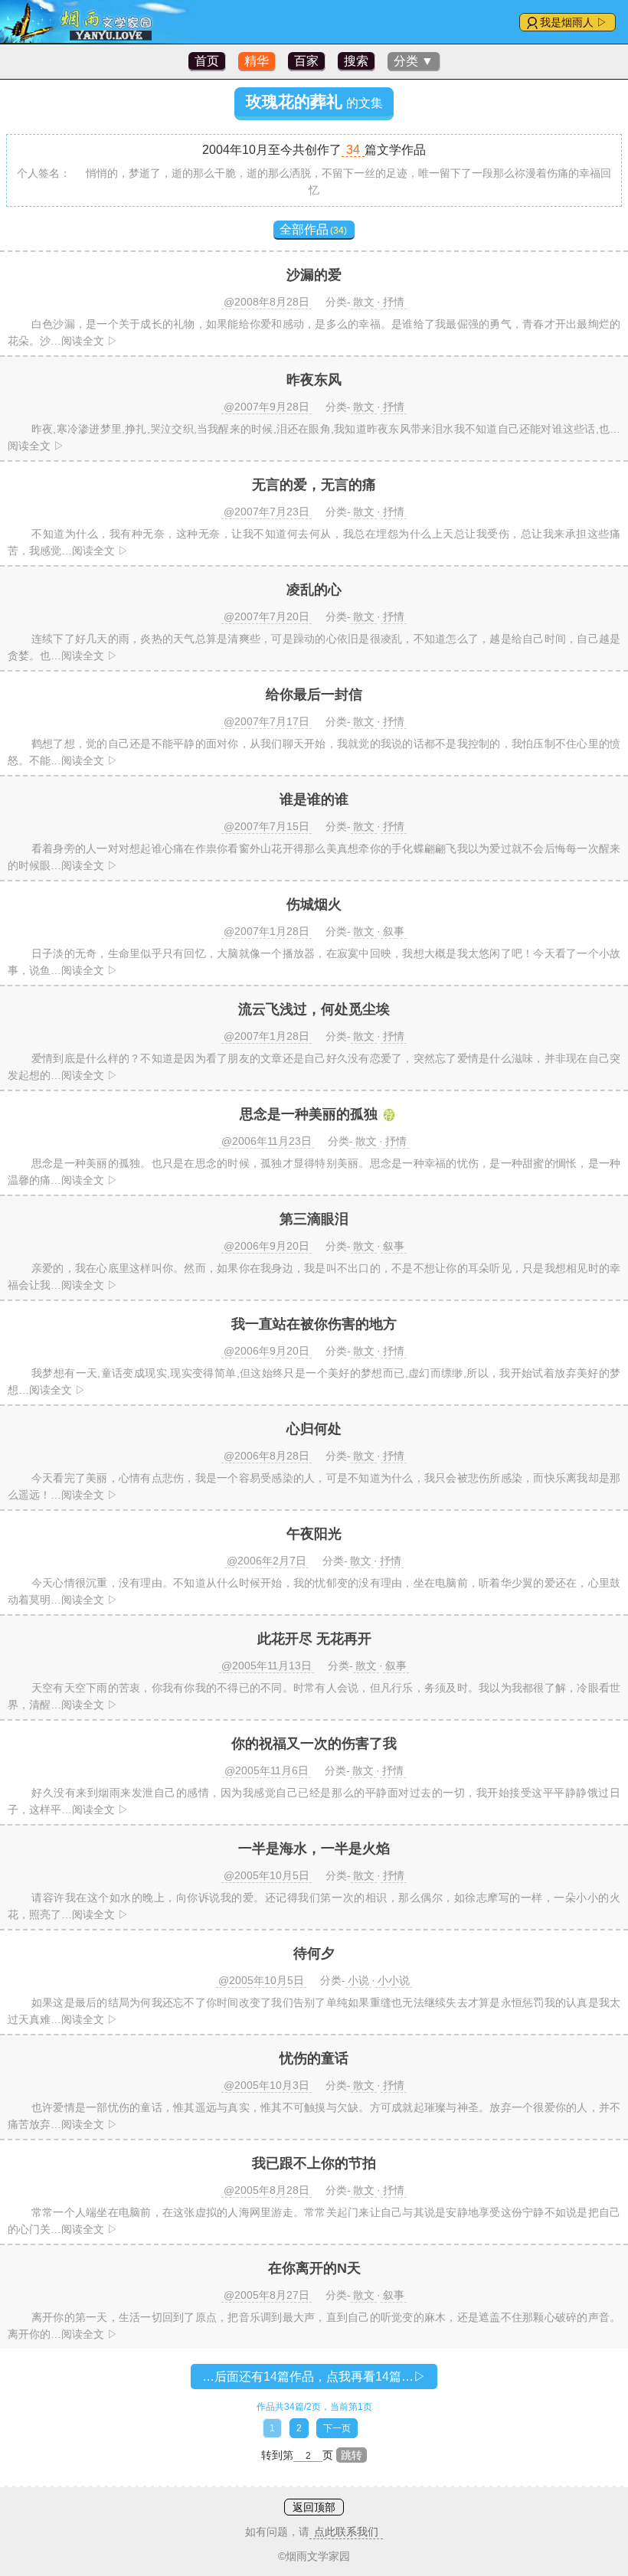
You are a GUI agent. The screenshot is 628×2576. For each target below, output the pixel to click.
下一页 (337, 2428)
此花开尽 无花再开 (314, 1639)
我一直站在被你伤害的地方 (314, 1324)
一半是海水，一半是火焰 (314, 1849)
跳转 (352, 2455)
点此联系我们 (346, 2532)
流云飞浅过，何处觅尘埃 (314, 1009)
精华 (257, 61)
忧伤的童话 (314, 2058)
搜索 (356, 61)
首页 (207, 61)
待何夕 (314, 1953)
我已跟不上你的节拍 (314, 2163)
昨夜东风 (314, 380)
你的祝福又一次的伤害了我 (314, 1744)
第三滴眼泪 (314, 1219)
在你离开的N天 (314, 2268)
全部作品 (313, 229)
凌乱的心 (314, 590)
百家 (306, 61)
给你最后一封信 (314, 695)
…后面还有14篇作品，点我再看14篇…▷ (314, 2377)
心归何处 (314, 1429)
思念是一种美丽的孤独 (309, 1114)
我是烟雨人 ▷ (574, 22)
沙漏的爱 (314, 275)
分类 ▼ (414, 61)
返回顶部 (314, 2507)
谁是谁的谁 (314, 799)
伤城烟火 (314, 904)
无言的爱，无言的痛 (314, 485)
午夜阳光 (314, 1534)
